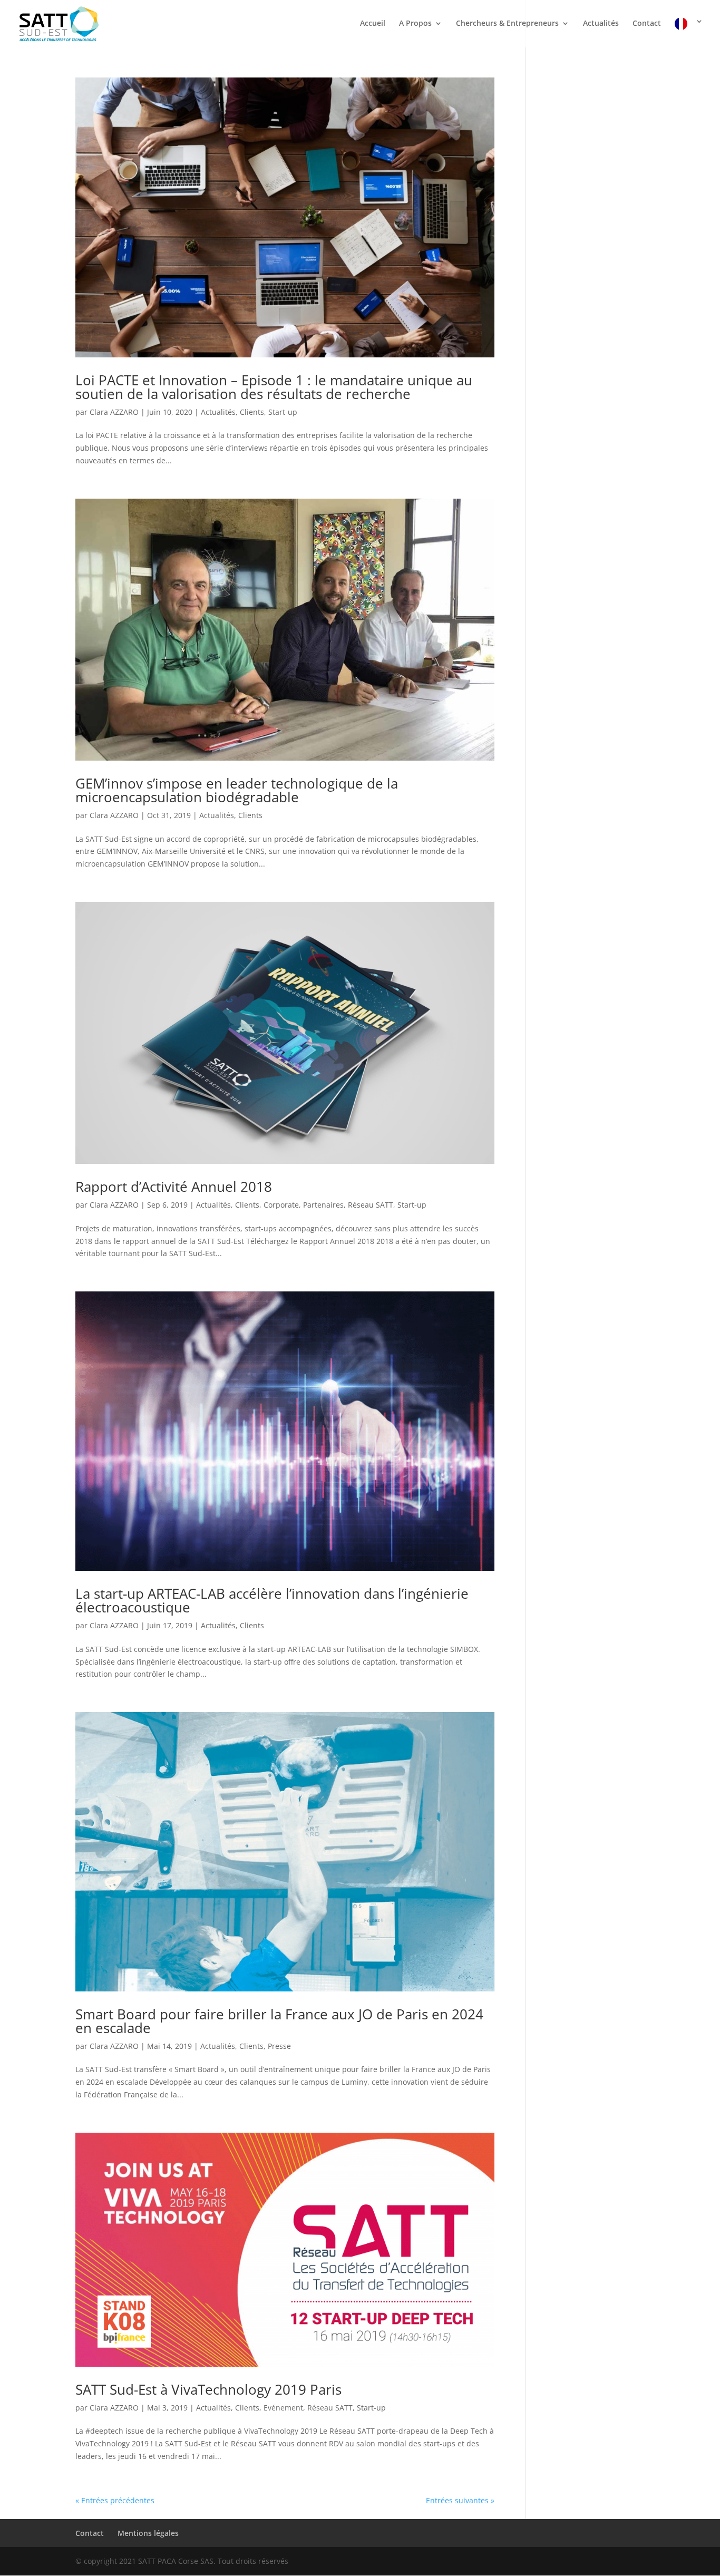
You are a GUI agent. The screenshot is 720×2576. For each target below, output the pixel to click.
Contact (647, 24)
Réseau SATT (371, 1205)
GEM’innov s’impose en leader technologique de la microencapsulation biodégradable (237, 790)
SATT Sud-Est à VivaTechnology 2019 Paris (208, 2389)
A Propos (415, 24)
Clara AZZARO (114, 412)
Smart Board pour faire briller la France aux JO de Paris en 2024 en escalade (279, 2021)
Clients (252, 412)
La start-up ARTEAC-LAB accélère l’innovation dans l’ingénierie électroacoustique (272, 1600)
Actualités (601, 24)
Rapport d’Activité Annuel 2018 (174, 1187)
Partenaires (323, 1205)
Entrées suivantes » (460, 2500)
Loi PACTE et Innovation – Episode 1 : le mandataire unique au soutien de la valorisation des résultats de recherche (274, 387)
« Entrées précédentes (115, 2500)
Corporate (281, 1205)
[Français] (689, 32)
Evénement (283, 2408)
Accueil (373, 24)
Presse (279, 2046)
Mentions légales (148, 2533)
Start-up (283, 412)
